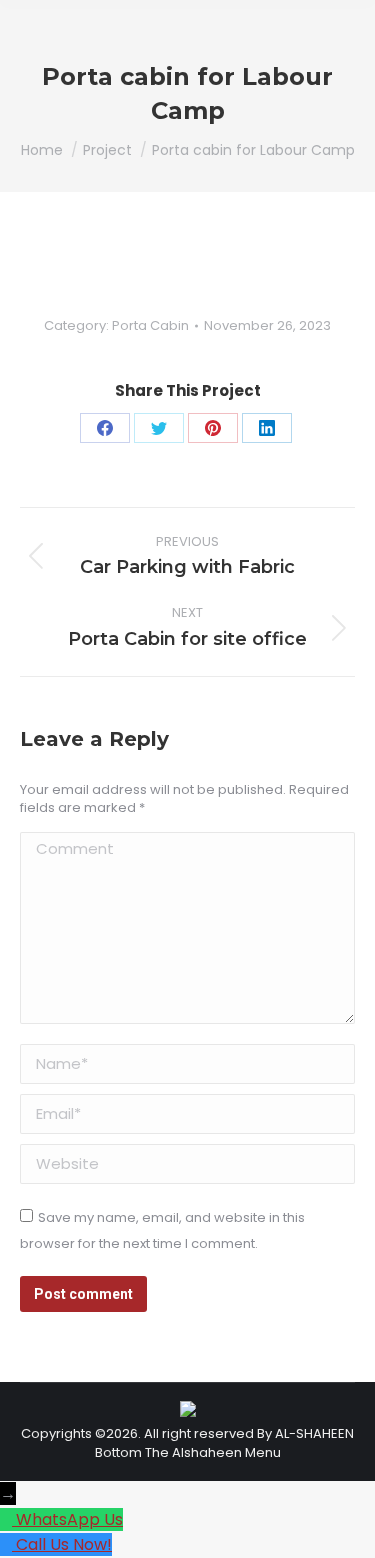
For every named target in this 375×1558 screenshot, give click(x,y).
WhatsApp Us (69, 1519)
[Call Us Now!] (8, 1544)
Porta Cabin (150, 325)
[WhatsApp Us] (8, 1519)
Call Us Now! (64, 1544)
